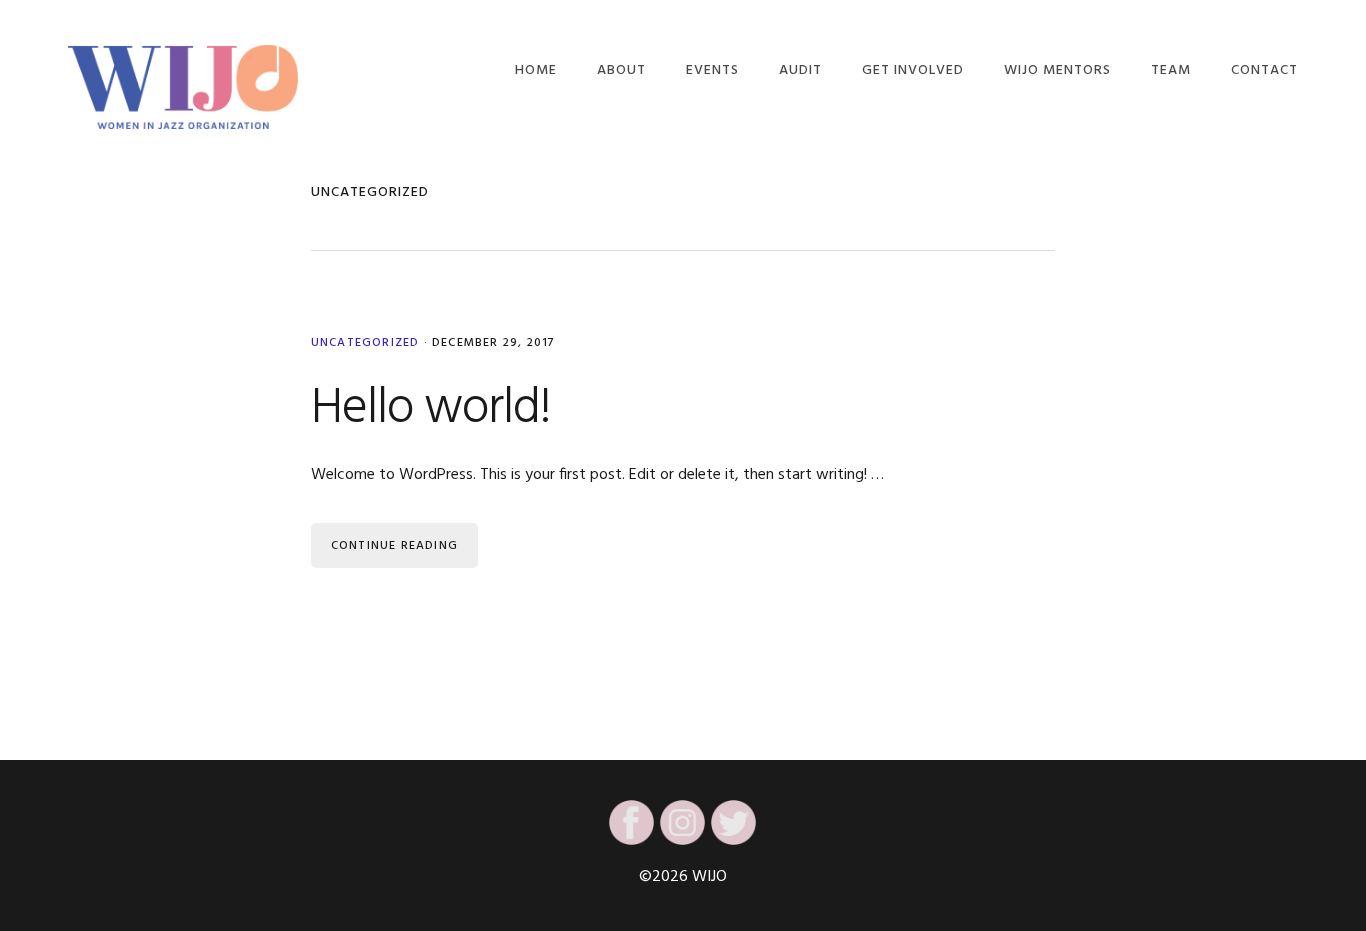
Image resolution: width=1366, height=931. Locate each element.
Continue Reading (394, 546)
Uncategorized (365, 343)
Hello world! (431, 409)
